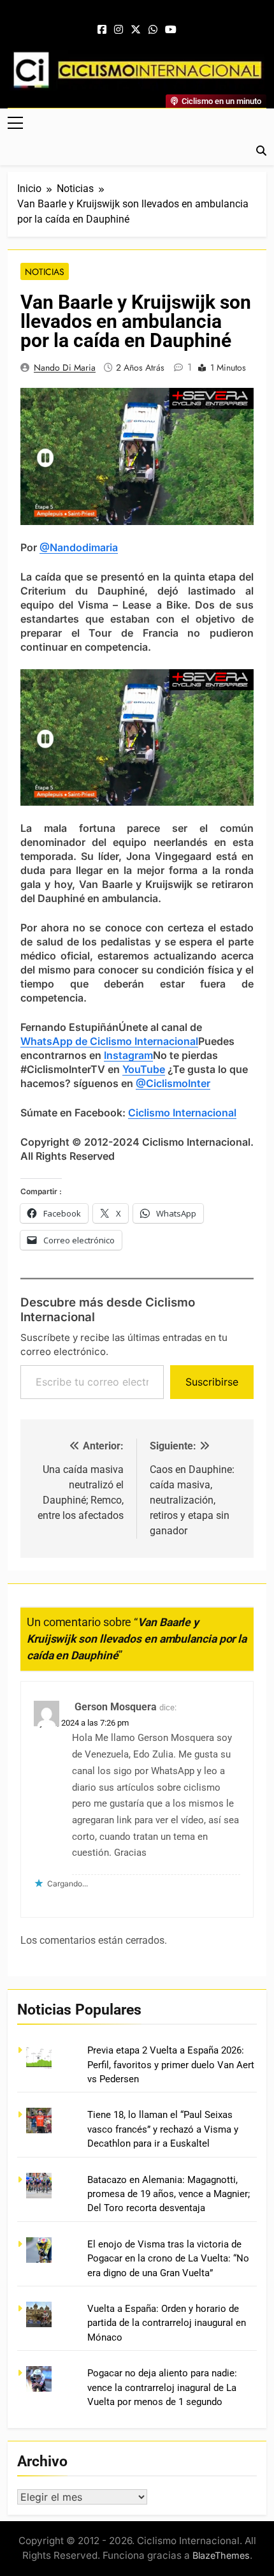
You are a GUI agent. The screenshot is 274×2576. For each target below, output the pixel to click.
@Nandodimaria (79, 547)
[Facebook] (102, 30)
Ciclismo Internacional (182, 1113)
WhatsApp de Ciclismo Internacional (109, 1041)
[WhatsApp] (153, 30)
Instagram (128, 1055)
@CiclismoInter (173, 1083)
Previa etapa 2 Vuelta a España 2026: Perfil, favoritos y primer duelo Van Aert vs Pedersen (171, 2065)
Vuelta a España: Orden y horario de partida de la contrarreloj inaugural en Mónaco (167, 2323)
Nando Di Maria (65, 367)
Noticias (45, 272)
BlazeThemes (221, 2555)
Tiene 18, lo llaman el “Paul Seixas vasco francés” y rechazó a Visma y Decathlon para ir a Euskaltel (163, 2129)
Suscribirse (212, 1382)
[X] (136, 30)
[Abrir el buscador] (261, 151)
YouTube (144, 1069)
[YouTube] (171, 30)
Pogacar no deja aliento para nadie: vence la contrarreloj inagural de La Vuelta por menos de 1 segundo (162, 2387)
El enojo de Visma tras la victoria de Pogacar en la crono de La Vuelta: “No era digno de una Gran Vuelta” (168, 2259)
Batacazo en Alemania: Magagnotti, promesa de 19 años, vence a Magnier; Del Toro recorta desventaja (169, 2194)
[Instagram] (119, 30)
